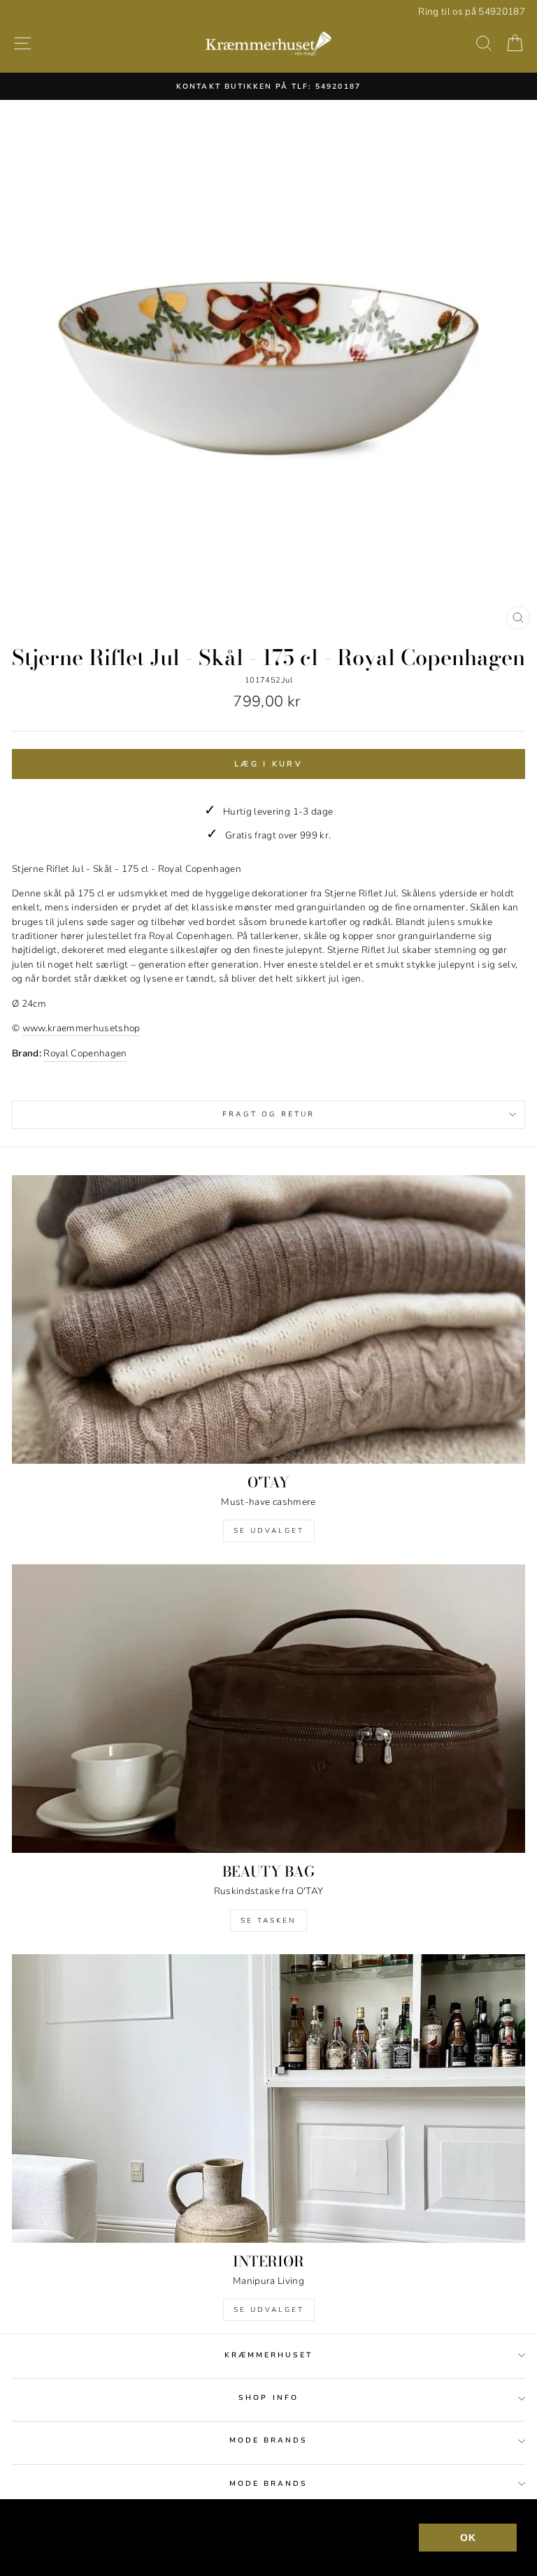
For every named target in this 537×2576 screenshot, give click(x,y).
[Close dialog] (507, 1102)
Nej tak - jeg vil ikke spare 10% (269, 1462)
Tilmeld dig (268, 1374)
